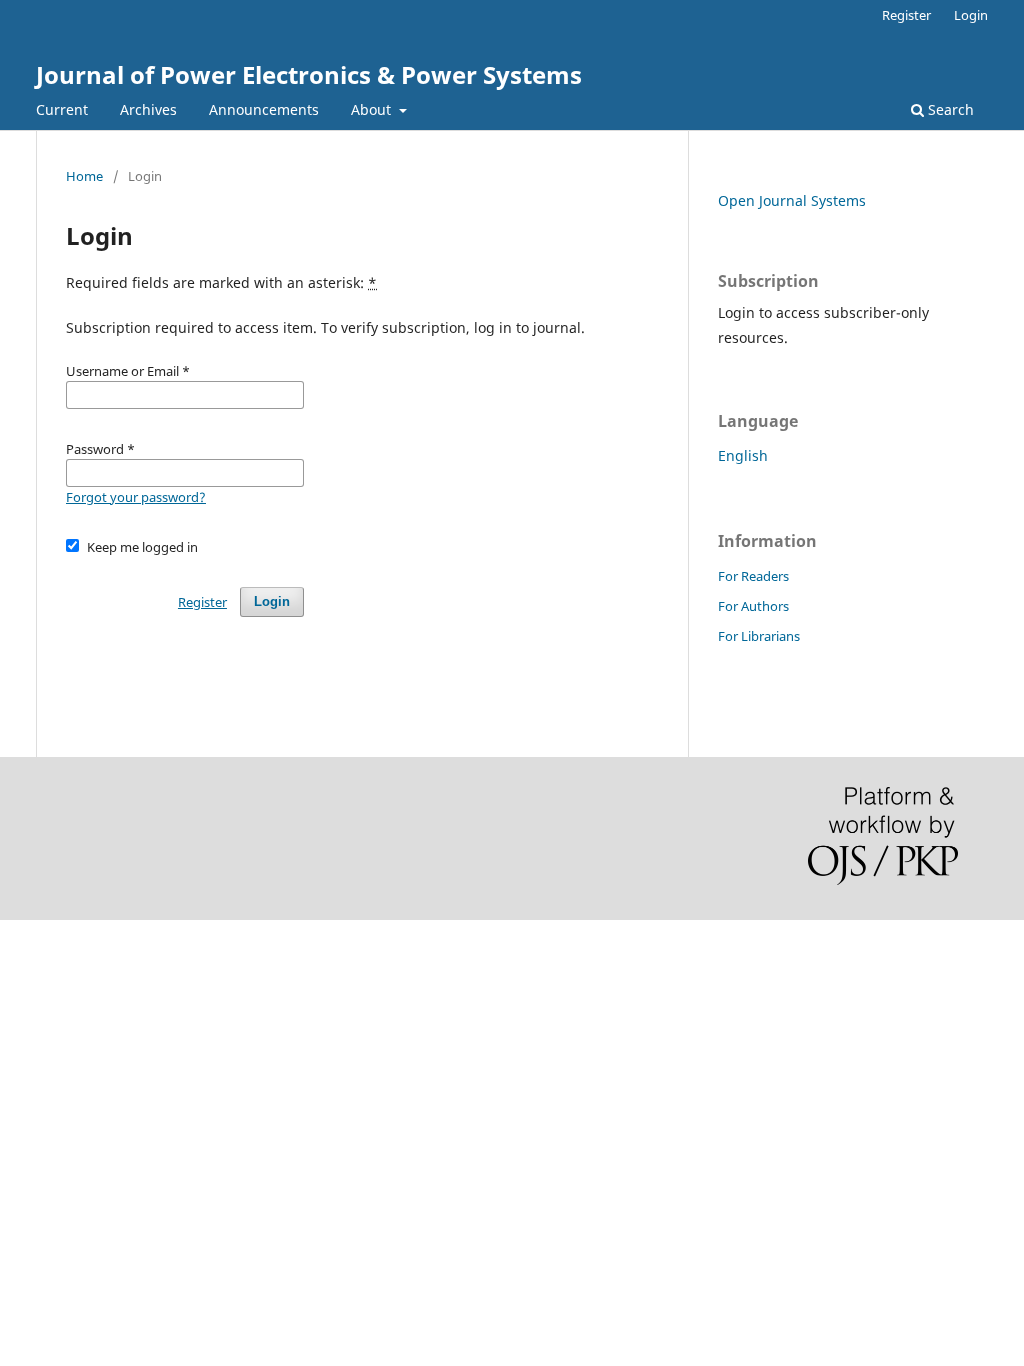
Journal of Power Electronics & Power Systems (309, 74)
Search (949, 109)
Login (971, 15)
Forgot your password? (136, 497)
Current (62, 109)
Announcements (264, 109)
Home (84, 176)
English (743, 455)
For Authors (753, 606)
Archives (148, 109)
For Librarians (759, 636)
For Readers (753, 576)
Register (906, 15)
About (373, 109)
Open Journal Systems (792, 200)
